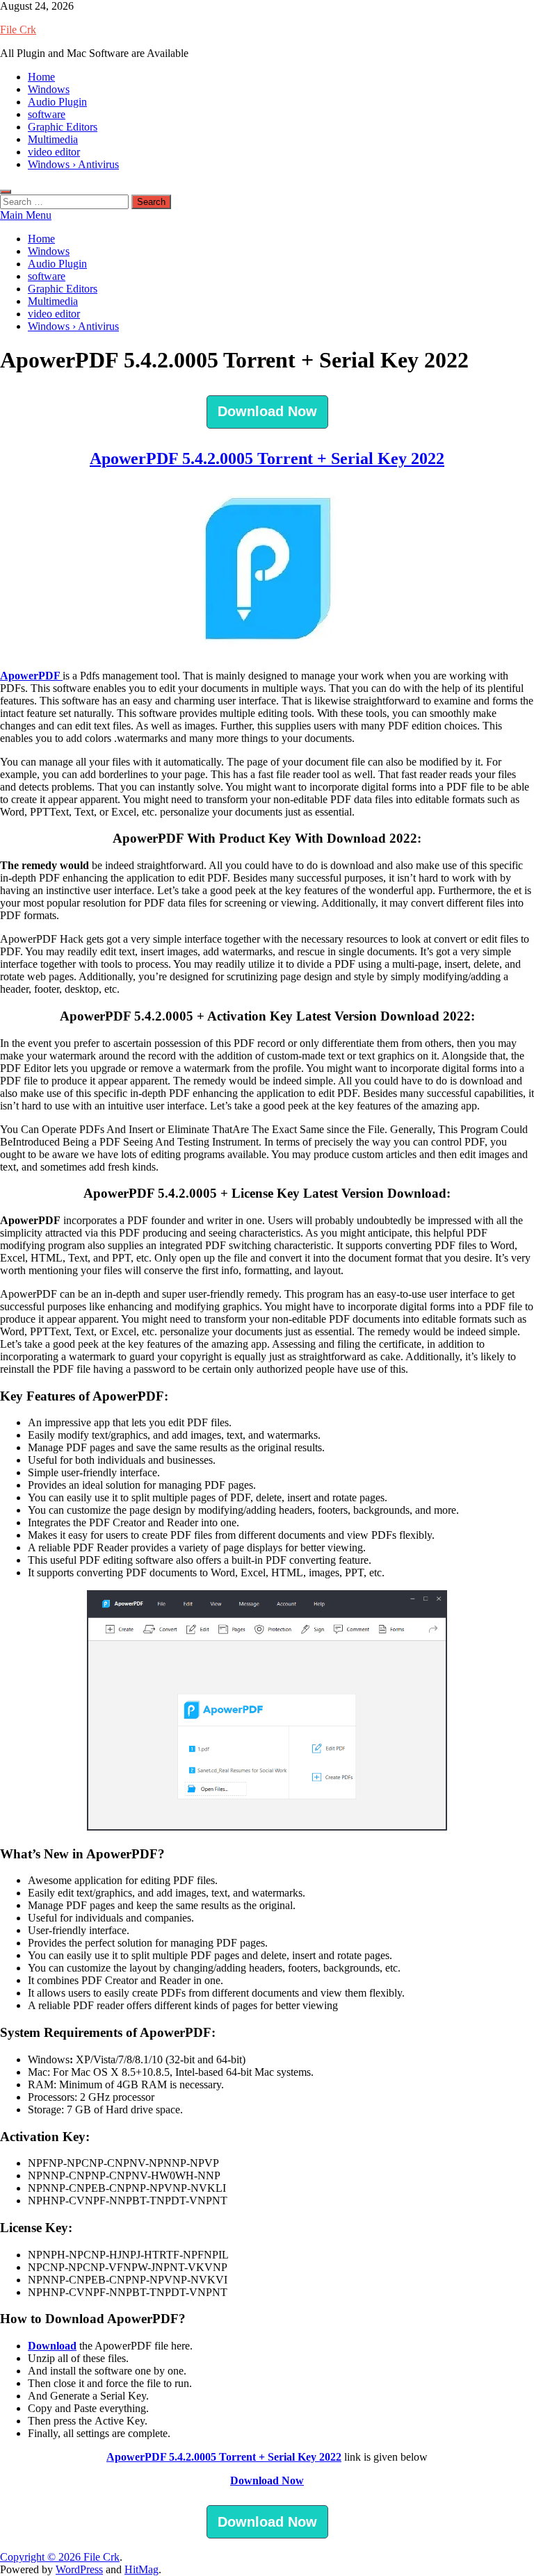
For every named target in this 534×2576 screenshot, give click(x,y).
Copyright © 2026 (42, 2557)
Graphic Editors (63, 127)
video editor (54, 152)
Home (41, 77)
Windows (49, 89)
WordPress (79, 2569)
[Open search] (6, 192)
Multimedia (53, 139)
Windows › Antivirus (73, 164)
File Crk (18, 30)
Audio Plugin (57, 102)
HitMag (141, 2569)
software (47, 114)
